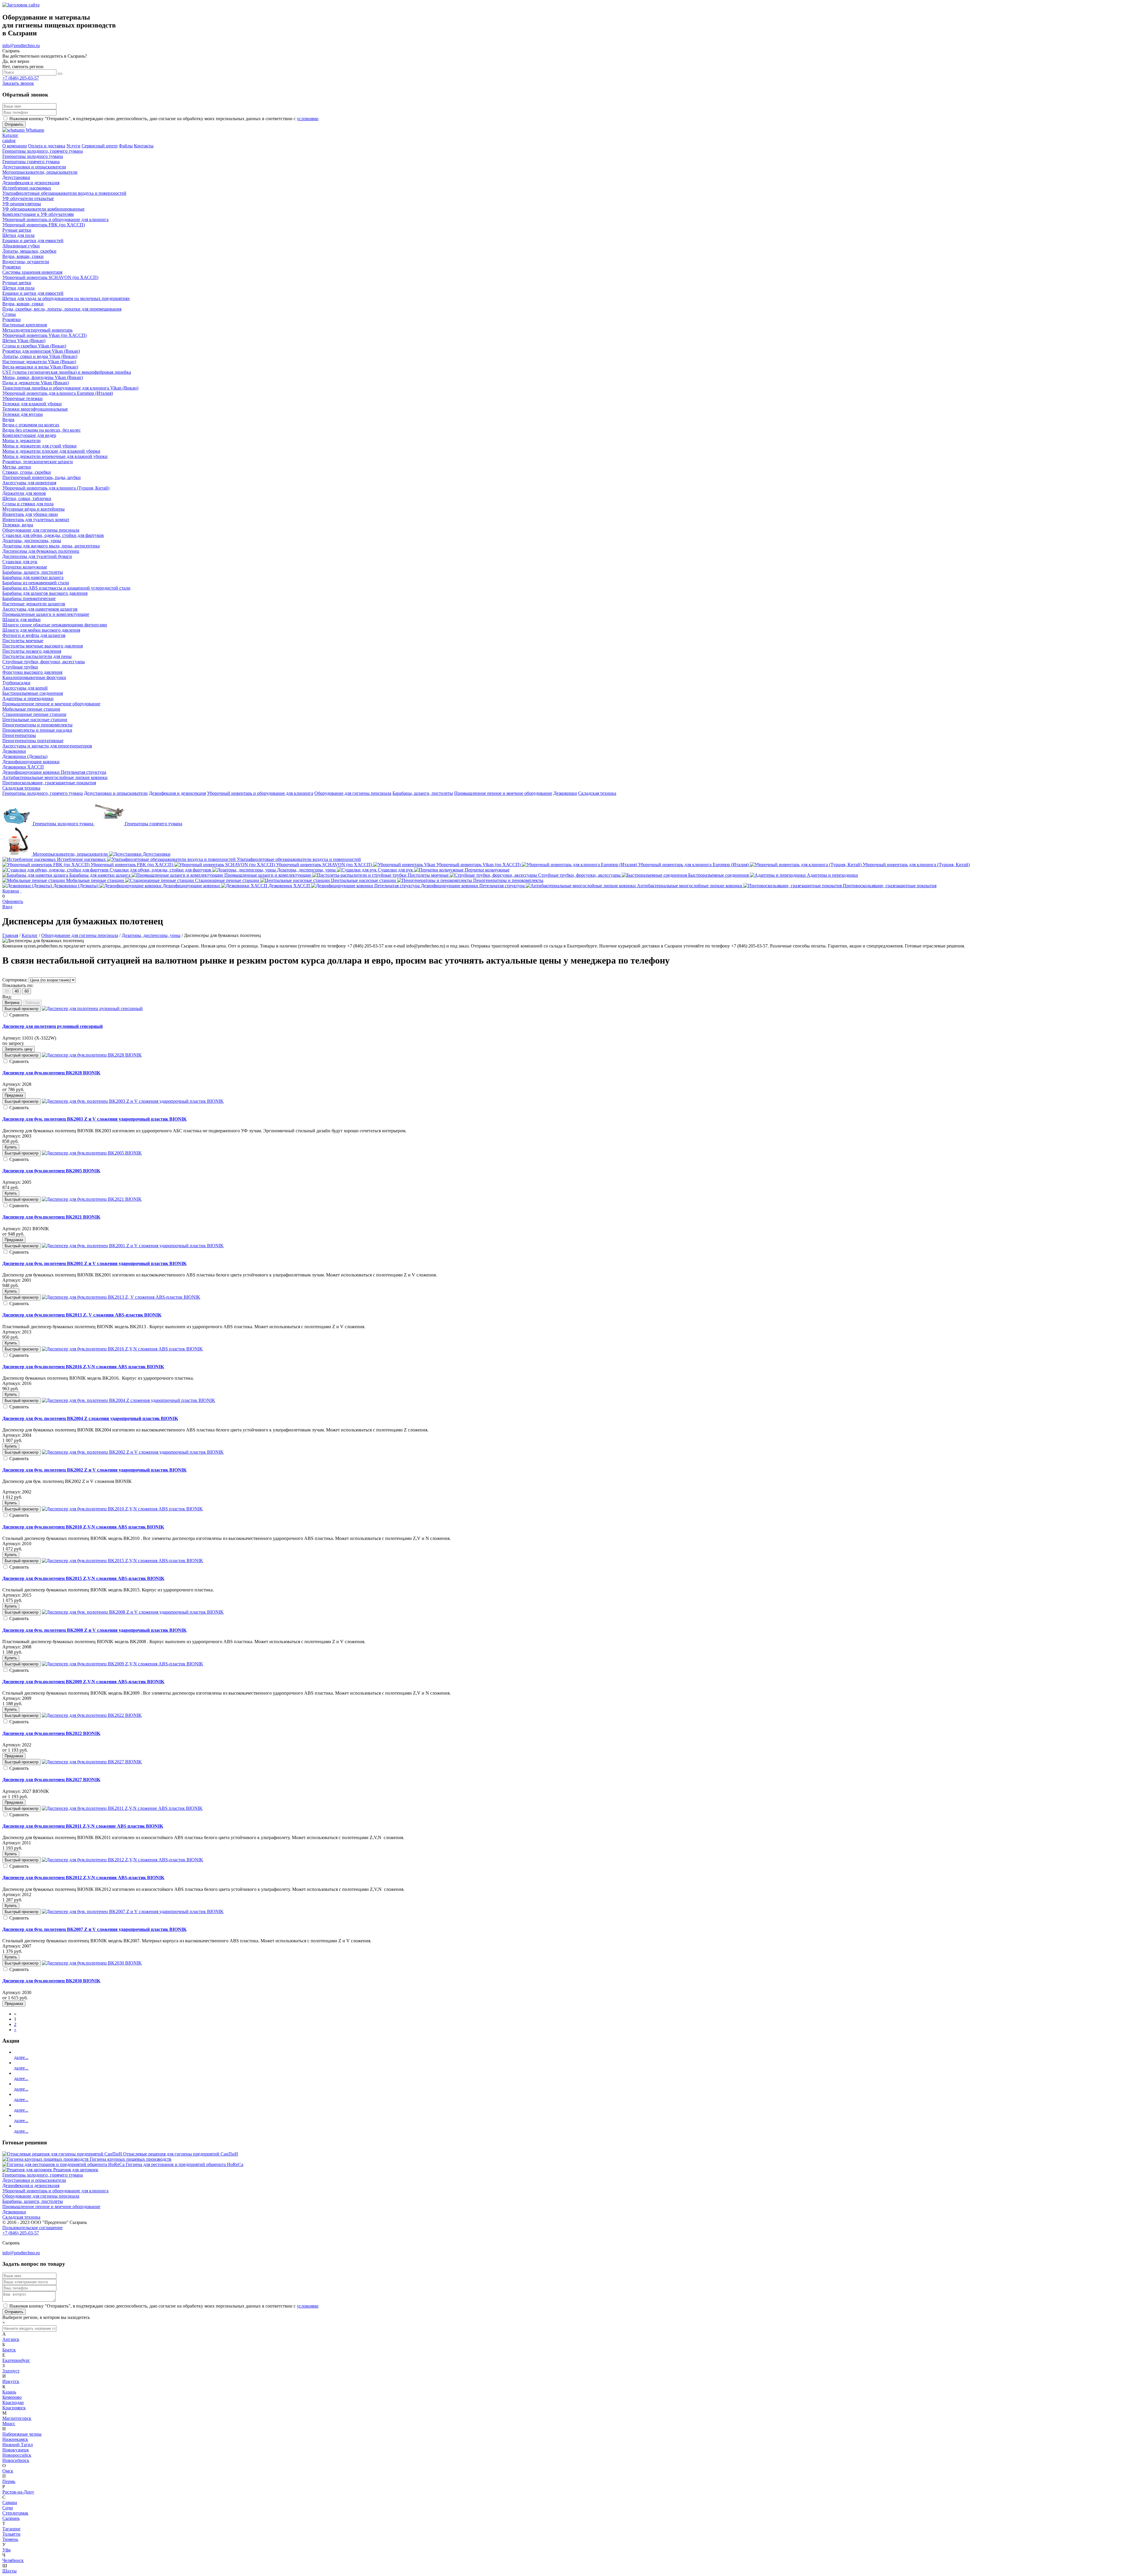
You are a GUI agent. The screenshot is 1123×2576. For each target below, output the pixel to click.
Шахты (10, 2571)
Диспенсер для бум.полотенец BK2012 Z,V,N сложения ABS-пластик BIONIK (83, 1878)
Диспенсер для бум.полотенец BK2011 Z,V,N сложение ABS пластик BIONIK (83, 1826)
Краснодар (13, 2402)
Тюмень (10, 2539)
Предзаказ (14, 1095)
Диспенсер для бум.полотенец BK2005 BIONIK (51, 1171)
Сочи (8, 2508)
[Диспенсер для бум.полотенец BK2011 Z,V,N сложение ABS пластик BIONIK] (122, 1808)
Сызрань (11, 2518)
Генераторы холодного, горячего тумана (43, 793)
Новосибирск (16, 2460)
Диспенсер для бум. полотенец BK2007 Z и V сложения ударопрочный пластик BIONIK (94, 1929)
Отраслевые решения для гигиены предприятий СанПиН (181, 2154)
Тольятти (11, 2534)
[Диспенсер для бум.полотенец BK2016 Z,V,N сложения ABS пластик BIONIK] (122, 1349)
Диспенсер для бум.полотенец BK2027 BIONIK (51, 1780)
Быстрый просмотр (21, 1009)
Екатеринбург (16, 2360)
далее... (21, 2057)
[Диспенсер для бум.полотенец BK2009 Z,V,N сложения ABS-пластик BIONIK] (123, 1664)
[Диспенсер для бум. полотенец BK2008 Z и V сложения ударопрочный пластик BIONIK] (133, 1612)
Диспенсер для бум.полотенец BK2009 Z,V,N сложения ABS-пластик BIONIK (83, 1682)
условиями (308, 119)
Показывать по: (18, 985)
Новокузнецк (16, 2450)
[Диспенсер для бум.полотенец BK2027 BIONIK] (92, 1762)
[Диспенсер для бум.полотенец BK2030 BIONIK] (92, 1963)
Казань (9, 2392)
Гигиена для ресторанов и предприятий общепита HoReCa (185, 2164)
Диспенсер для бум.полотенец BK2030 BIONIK (51, 1981)
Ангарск (11, 2339)
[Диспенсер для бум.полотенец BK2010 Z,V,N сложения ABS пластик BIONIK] (122, 1509)
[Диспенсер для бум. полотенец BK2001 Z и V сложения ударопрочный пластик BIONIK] (133, 1246)
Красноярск (14, 2408)
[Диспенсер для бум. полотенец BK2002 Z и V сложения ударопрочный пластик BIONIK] (133, 1452)
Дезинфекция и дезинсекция (177, 793)
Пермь (9, 2481)
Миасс (9, 2423)
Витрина (12, 1003)
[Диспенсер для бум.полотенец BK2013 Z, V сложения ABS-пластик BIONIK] (121, 1297)
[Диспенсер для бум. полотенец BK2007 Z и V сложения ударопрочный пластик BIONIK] (133, 1911)
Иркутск (11, 2381)
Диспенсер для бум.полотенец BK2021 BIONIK (51, 1217)
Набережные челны (22, 2434)
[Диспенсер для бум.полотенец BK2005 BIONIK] (92, 1153)
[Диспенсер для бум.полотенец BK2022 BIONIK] (92, 1715)
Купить (11, 1147)
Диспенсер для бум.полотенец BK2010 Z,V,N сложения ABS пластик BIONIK (83, 1527)
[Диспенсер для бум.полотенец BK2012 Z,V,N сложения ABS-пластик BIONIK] (123, 1860)
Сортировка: (15, 980)
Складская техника (597, 793)
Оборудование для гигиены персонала (353, 793)
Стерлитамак (15, 2513)
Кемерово (12, 2397)
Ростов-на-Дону (18, 2492)
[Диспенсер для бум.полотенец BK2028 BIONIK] (92, 1055)
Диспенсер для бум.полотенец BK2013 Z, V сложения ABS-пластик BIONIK (82, 1315)
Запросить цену (19, 1049)
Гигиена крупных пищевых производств (131, 2159)
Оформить (13, 901)
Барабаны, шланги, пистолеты (423, 793)
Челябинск (13, 2560)
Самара (10, 2502)
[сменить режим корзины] (21, 891)
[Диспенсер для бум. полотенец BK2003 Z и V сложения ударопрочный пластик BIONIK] (133, 1101)
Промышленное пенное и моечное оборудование (503, 793)
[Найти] (60, 74)
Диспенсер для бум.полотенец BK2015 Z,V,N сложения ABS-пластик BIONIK (83, 1578)
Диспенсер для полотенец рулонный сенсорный (52, 1026)
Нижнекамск (15, 2439)
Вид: (7, 997)
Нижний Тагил (18, 2445)
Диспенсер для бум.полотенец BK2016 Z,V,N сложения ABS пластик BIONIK (83, 1367)
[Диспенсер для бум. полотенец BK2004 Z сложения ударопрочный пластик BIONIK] (129, 1400)
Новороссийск (17, 2455)
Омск (8, 2471)
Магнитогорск (17, 2418)
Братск (9, 2350)
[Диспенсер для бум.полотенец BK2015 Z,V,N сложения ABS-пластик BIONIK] (123, 1561)
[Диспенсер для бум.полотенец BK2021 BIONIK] (92, 1199)
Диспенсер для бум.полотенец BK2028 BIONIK (51, 1073)
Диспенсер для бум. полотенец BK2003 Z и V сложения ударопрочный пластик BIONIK (94, 1119)
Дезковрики (565, 793)
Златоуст (11, 2371)
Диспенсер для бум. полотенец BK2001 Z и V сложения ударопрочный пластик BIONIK (94, 1263)
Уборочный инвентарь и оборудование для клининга (260, 793)
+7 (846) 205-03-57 (21, 78)
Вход (7, 907)
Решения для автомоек (76, 2170)
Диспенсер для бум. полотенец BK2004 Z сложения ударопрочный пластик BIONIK (90, 1418)
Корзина (11, 891)
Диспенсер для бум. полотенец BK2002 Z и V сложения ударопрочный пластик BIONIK (94, 1470)
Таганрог (12, 2529)
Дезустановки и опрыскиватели (116, 793)
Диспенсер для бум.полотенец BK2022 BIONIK (51, 1733)
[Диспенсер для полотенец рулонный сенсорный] (92, 1008)
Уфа (6, 2550)
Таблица (32, 1003)
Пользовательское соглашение (32, 2228)
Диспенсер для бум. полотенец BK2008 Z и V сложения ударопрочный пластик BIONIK (94, 1630)
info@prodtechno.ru (21, 45)
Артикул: (12, 1038)
